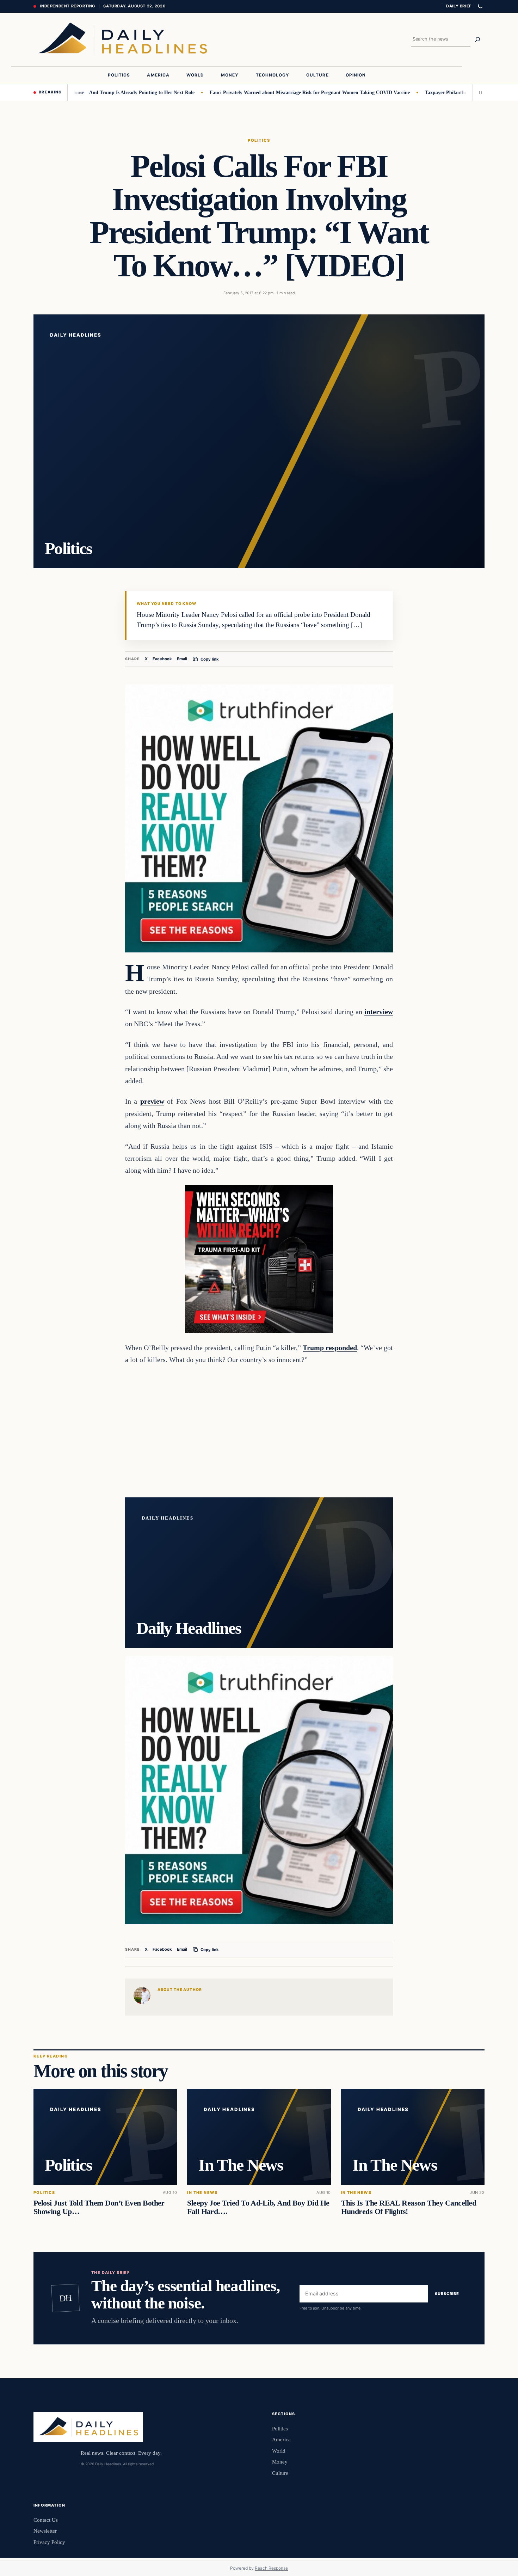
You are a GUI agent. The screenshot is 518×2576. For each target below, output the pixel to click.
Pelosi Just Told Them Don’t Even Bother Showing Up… (99, 2207)
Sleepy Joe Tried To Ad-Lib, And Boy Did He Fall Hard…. (258, 2207)
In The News (202, 2193)
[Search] (477, 39)
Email (182, 659)
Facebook (162, 659)
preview (152, 1101)
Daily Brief (459, 6)
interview (379, 1012)
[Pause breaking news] (479, 92)
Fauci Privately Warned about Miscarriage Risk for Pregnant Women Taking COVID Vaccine (258, 92)
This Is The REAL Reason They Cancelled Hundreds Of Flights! (409, 2207)
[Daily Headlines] (122, 39)
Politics (259, 140)
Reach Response (271, 2568)
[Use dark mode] (480, 6)
